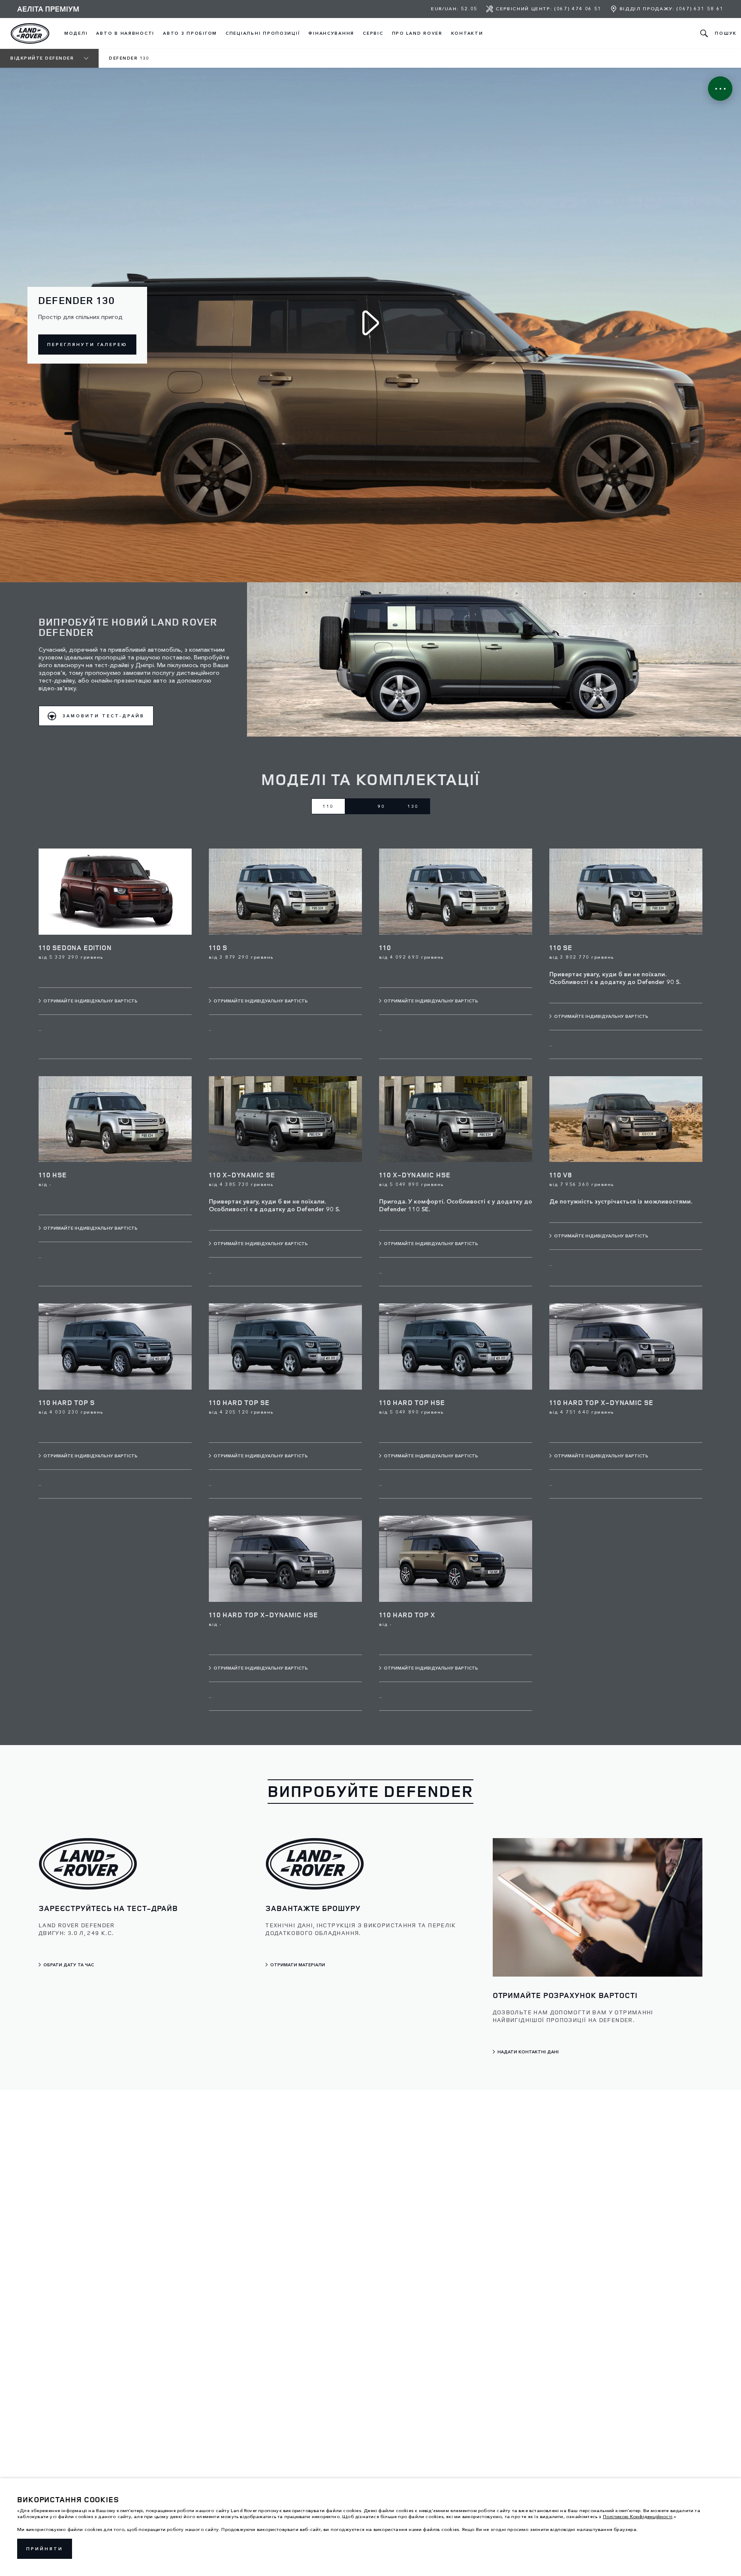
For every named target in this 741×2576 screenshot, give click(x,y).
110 (328, 806)
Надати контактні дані (528, 2052)
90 (382, 806)
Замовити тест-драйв (104, 716)
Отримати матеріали (298, 1965)
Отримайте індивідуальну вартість (90, 1001)
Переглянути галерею (87, 345)
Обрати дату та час (69, 1965)
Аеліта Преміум (48, 9)
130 (413, 806)
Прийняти (45, 2549)
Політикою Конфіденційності (638, 2516)
